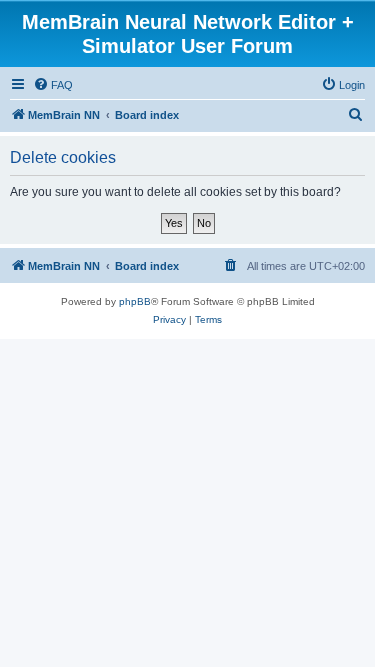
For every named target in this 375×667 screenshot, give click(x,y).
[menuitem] (53, 85)
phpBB (135, 301)
